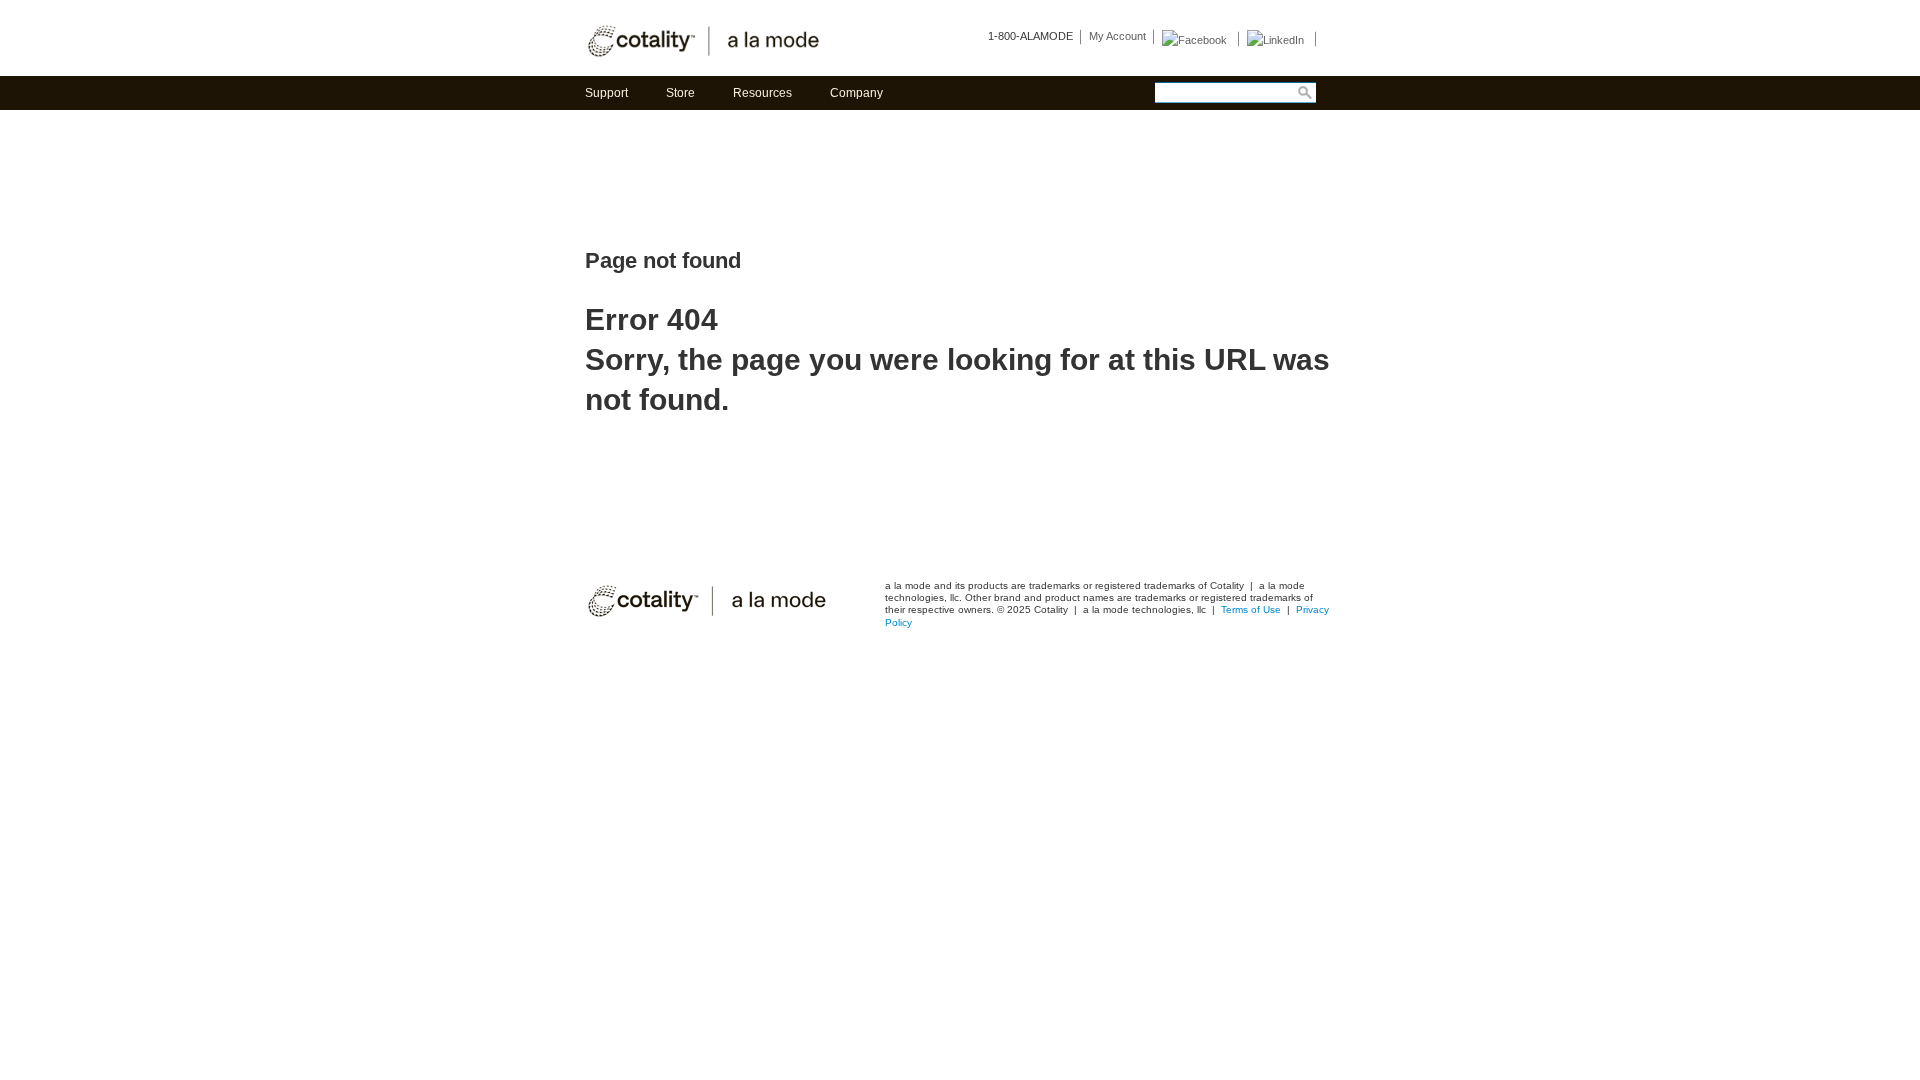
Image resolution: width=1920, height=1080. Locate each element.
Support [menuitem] (606, 93)
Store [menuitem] (680, 93)
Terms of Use (1252, 609)
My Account (1117, 36)
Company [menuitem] (856, 93)
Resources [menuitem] (762, 93)
